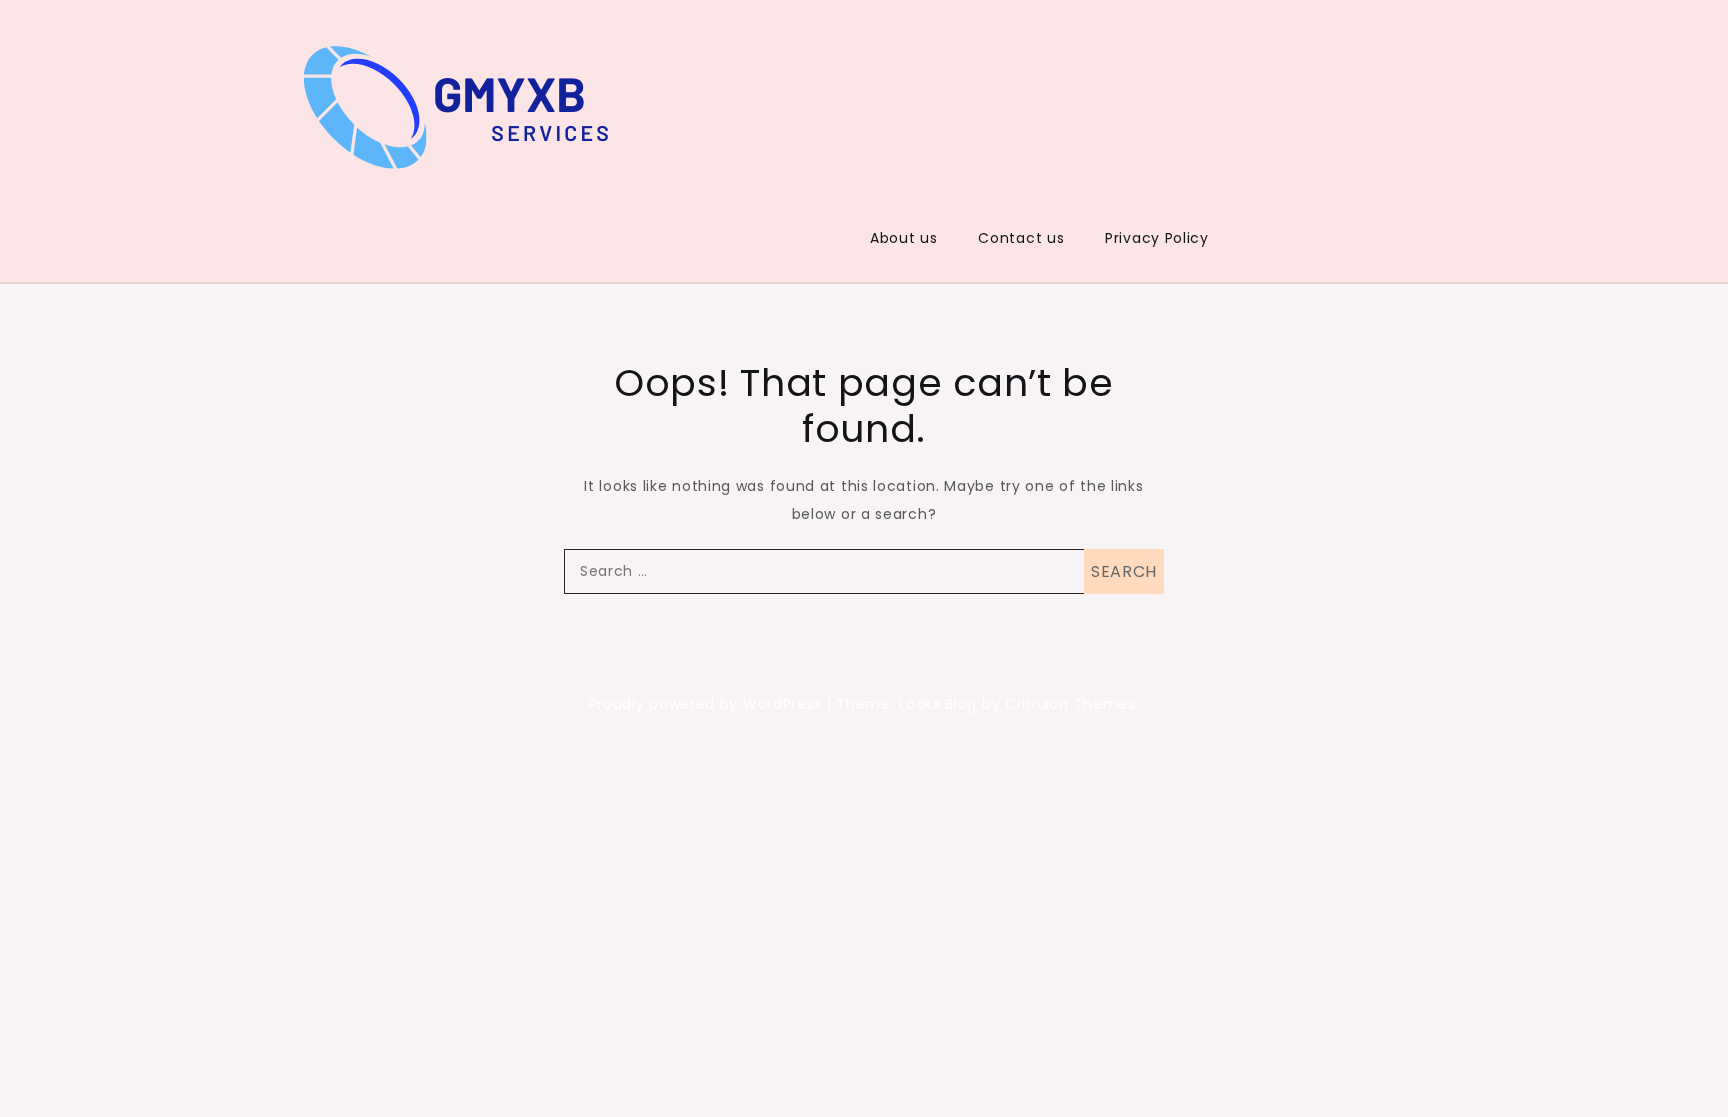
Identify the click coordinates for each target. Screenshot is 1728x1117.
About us (904, 238)
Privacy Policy (1157, 238)
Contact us (1021, 238)
